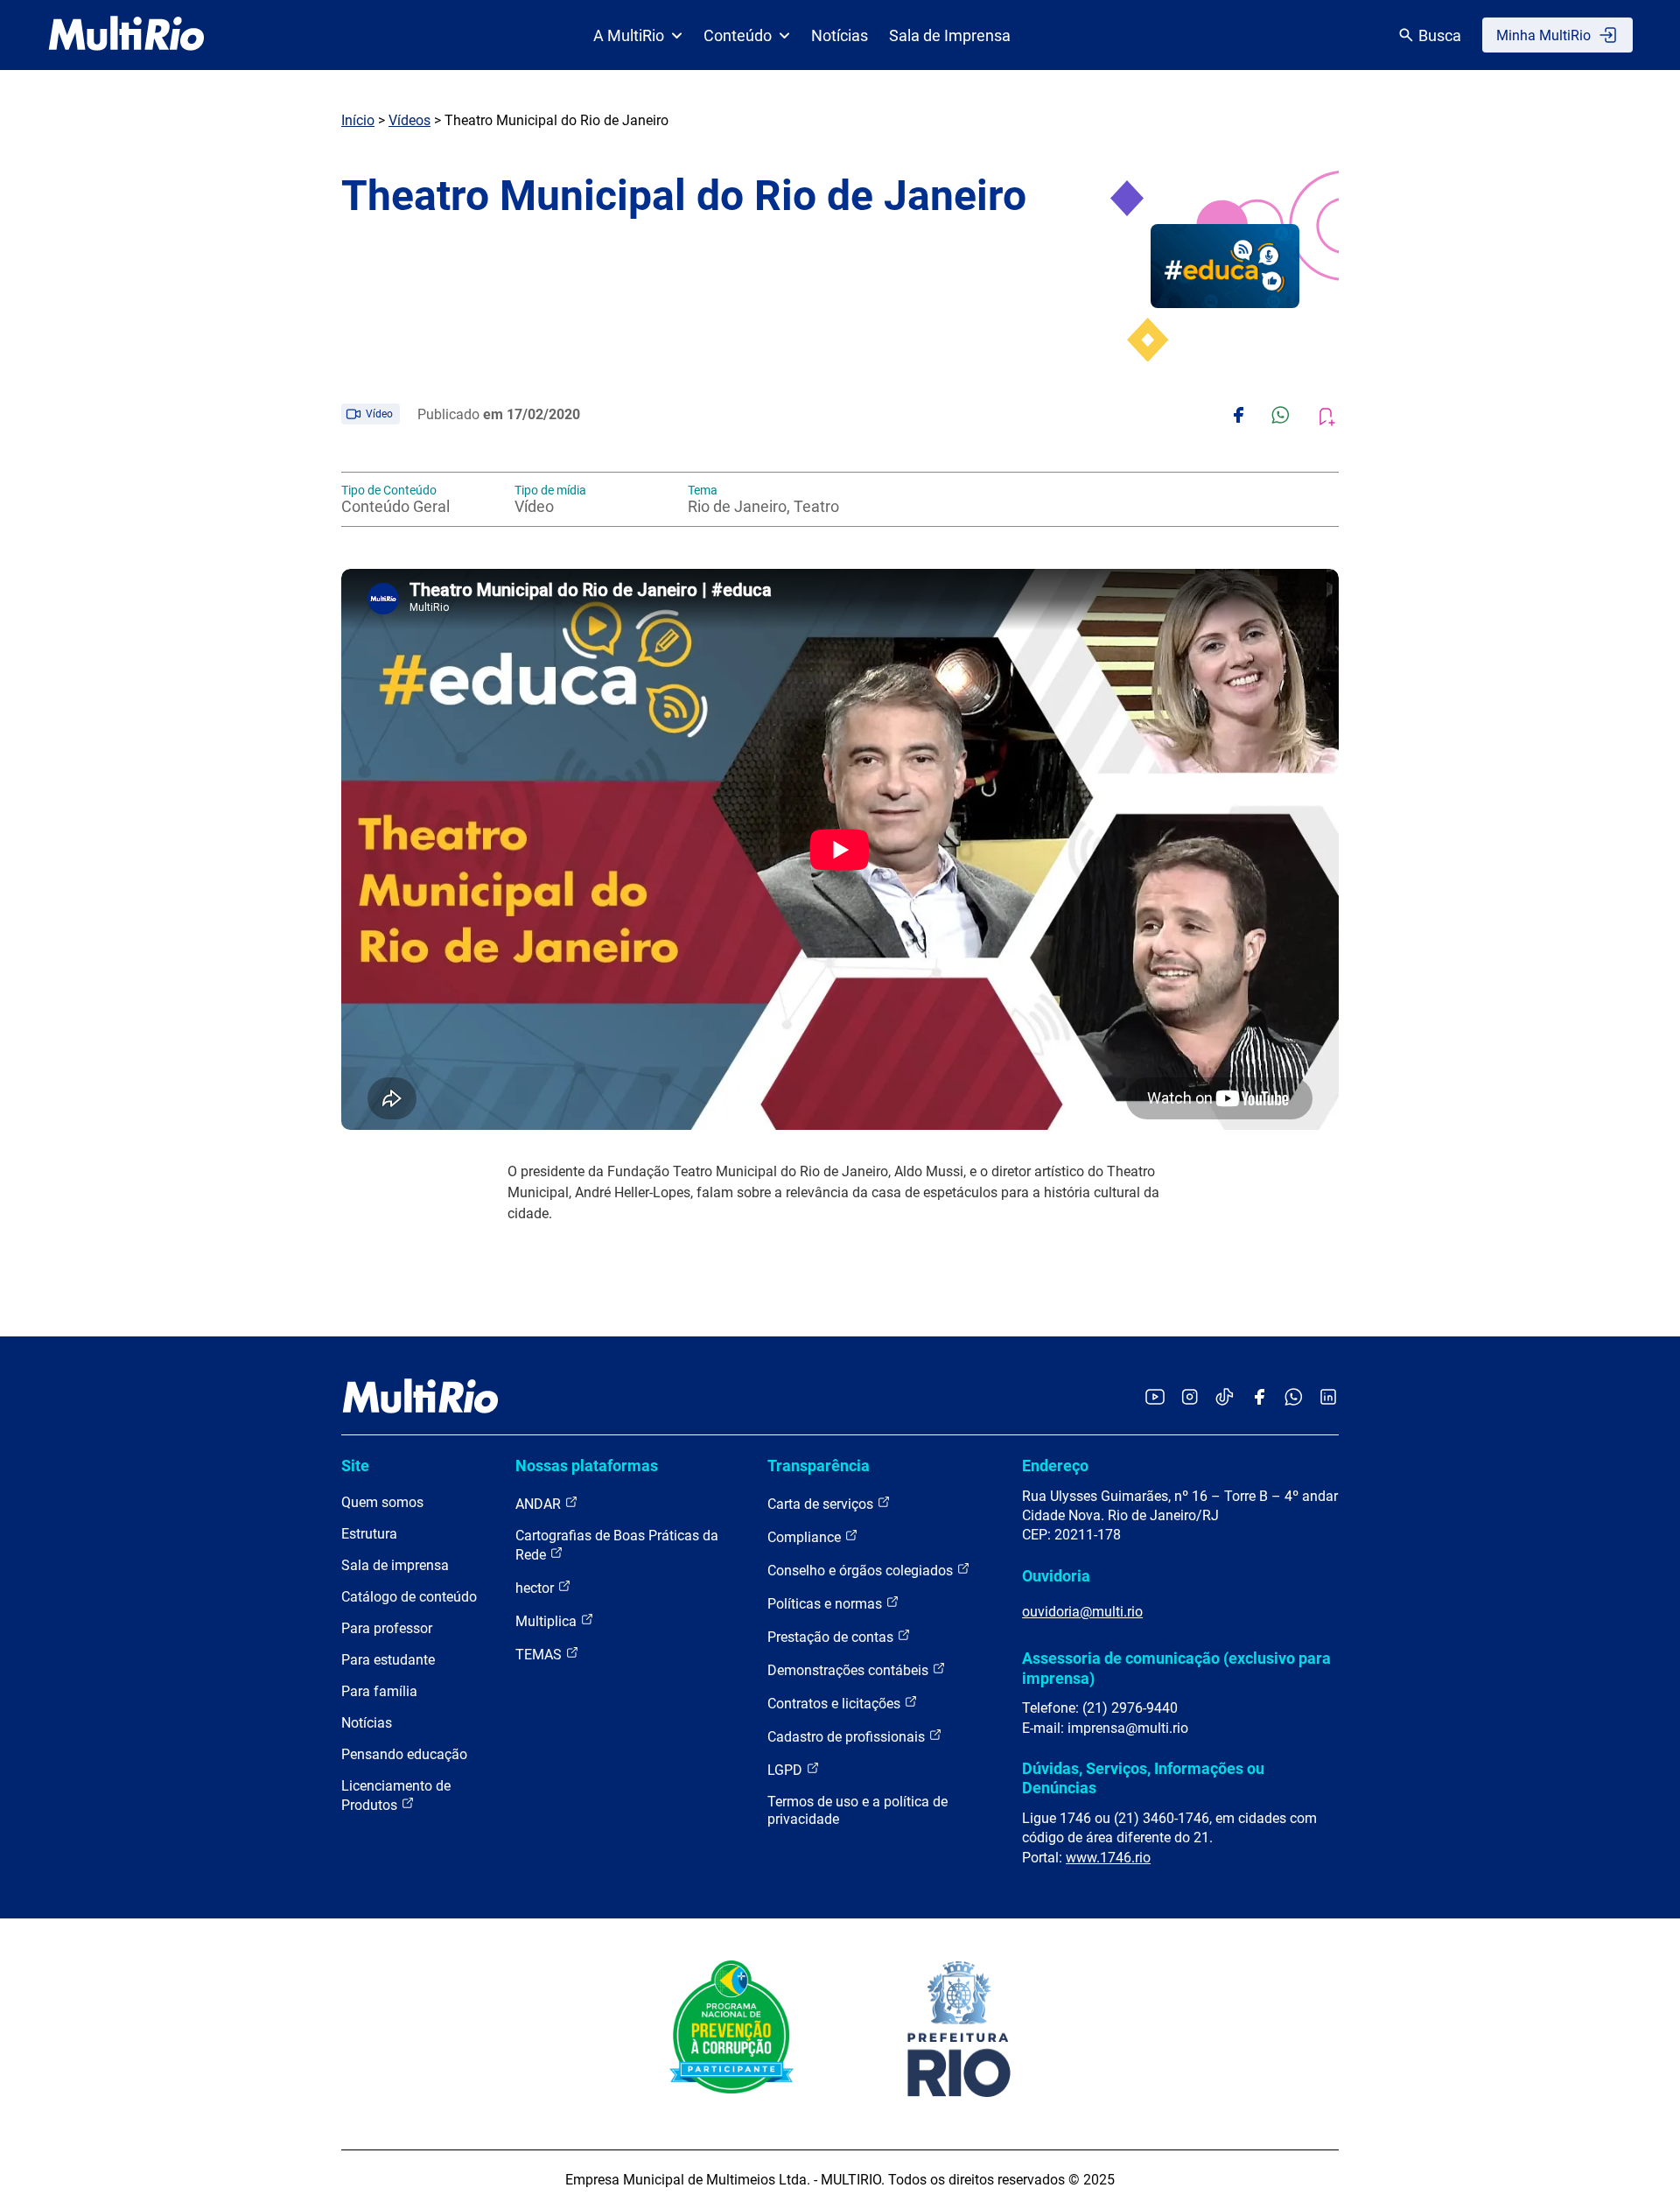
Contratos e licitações (836, 1704)
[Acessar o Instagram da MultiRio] (1190, 1398)
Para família (379, 1691)
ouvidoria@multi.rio (1082, 1612)
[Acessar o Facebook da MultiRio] (1259, 1398)
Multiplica (548, 1621)
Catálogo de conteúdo (409, 1597)
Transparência (819, 1466)
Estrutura (369, 1534)
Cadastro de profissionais (848, 1737)
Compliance (806, 1537)
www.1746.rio (1108, 1858)
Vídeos (409, 120)
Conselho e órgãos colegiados (862, 1571)
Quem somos (382, 1502)
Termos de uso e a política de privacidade (857, 1810)
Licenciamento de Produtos (396, 1795)
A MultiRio (629, 35)
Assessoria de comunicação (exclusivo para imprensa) (1176, 1668)
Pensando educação (404, 1754)
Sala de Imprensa (950, 35)
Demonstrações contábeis (850, 1670)
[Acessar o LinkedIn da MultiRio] (1328, 1398)
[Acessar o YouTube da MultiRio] (1155, 1398)
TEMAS (540, 1655)
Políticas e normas (826, 1604)
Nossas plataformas (587, 1466)
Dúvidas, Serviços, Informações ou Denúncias (1143, 1778)
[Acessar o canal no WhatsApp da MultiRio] (1294, 1398)
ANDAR (540, 1504)
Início (358, 120)
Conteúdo (738, 35)
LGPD (787, 1770)
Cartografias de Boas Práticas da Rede (617, 1545)
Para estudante (388, 1660)
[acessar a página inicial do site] (126, 35)
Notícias (840, 35)
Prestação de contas (832, 1637)
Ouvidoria (1056, 1576)
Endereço (1055, 1466)
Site (355, 1466)
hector (536, 1588)
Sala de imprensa (395, 1565)
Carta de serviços (822, 1504)
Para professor (387, 1628)
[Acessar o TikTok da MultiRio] (1225, 1398)
